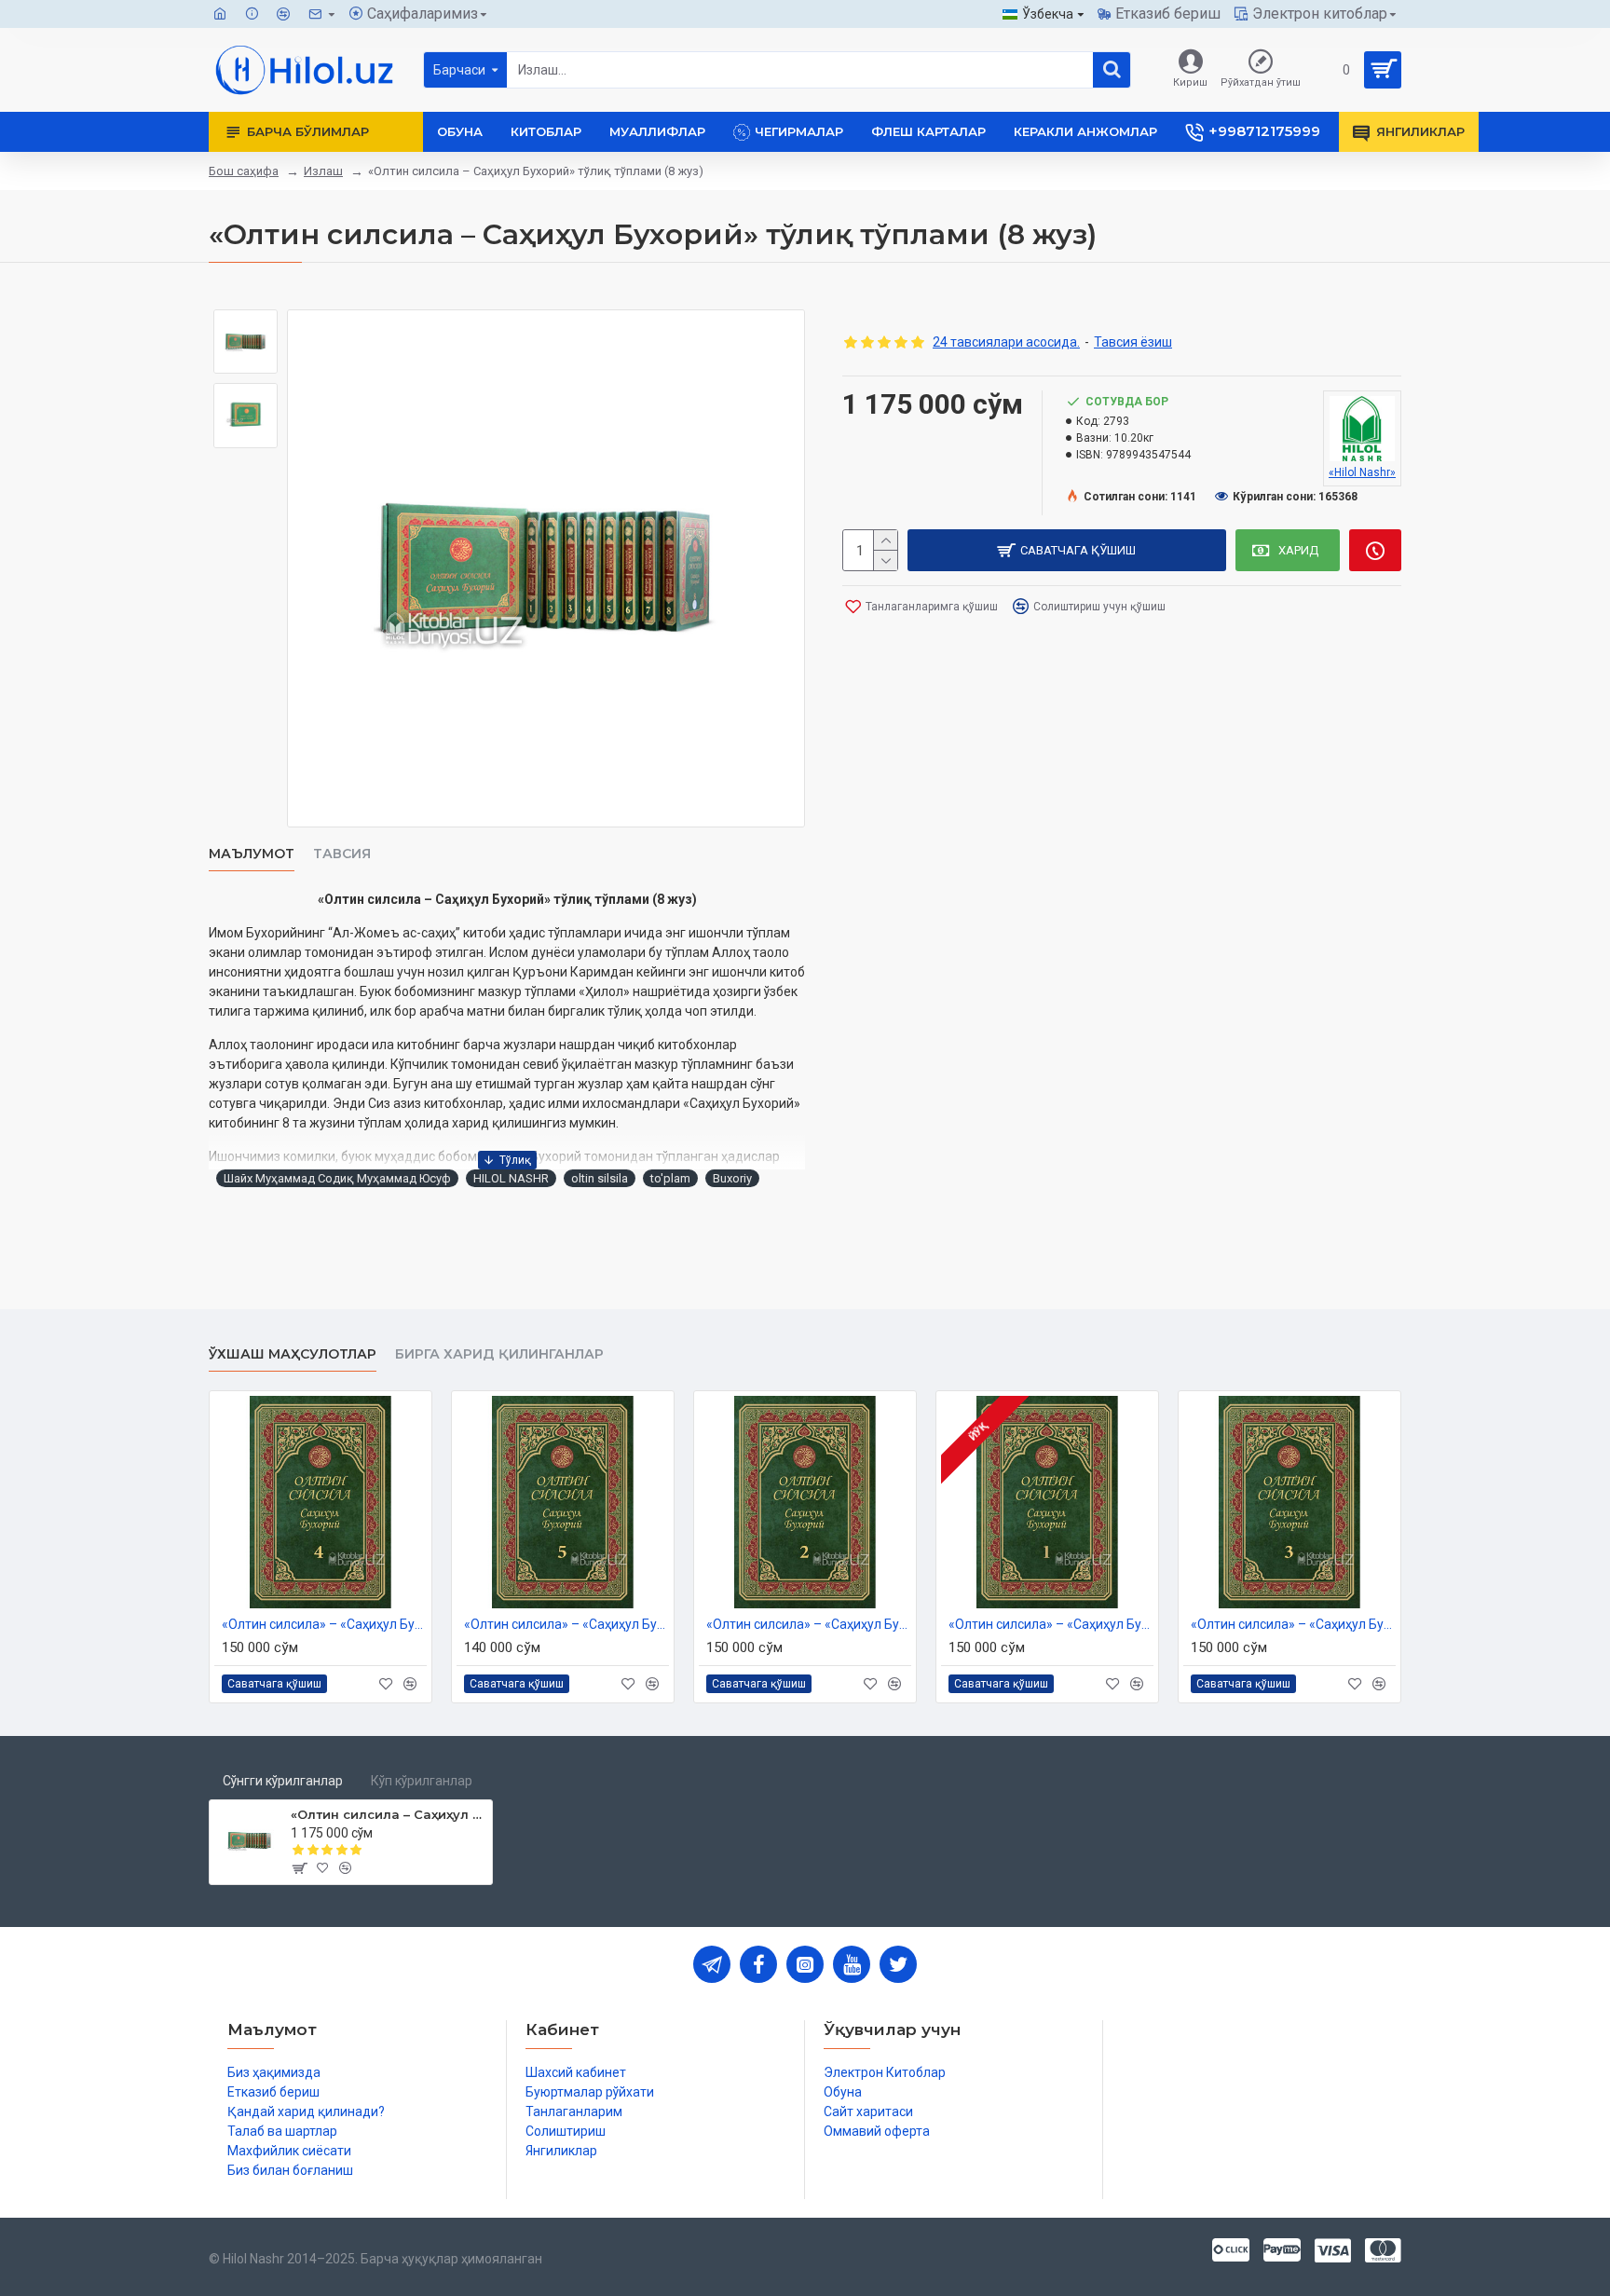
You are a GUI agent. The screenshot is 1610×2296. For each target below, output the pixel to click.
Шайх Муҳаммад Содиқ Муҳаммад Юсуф (337, 1178)
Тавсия (342, 854)
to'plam (670, 1178)
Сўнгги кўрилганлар (283, 1781)
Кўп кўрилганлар (422, 1781)
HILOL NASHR (511, 1178)
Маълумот (252, 854)
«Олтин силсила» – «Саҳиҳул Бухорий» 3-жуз (1293, 1624)
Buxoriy (732, 1178)
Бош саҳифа (244, 171)
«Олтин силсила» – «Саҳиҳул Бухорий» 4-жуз (324, 1624)
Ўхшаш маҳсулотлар (293, 1354)
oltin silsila (600, 1178)
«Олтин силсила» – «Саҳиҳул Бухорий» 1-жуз (1051, 1624)
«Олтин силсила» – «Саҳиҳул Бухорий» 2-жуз (809, 1624)
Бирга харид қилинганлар (499, 1354)
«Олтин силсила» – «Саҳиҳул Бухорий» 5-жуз (566, 1624)
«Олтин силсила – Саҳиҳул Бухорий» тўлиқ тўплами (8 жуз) (388, 1814)
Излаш (323, 171)
